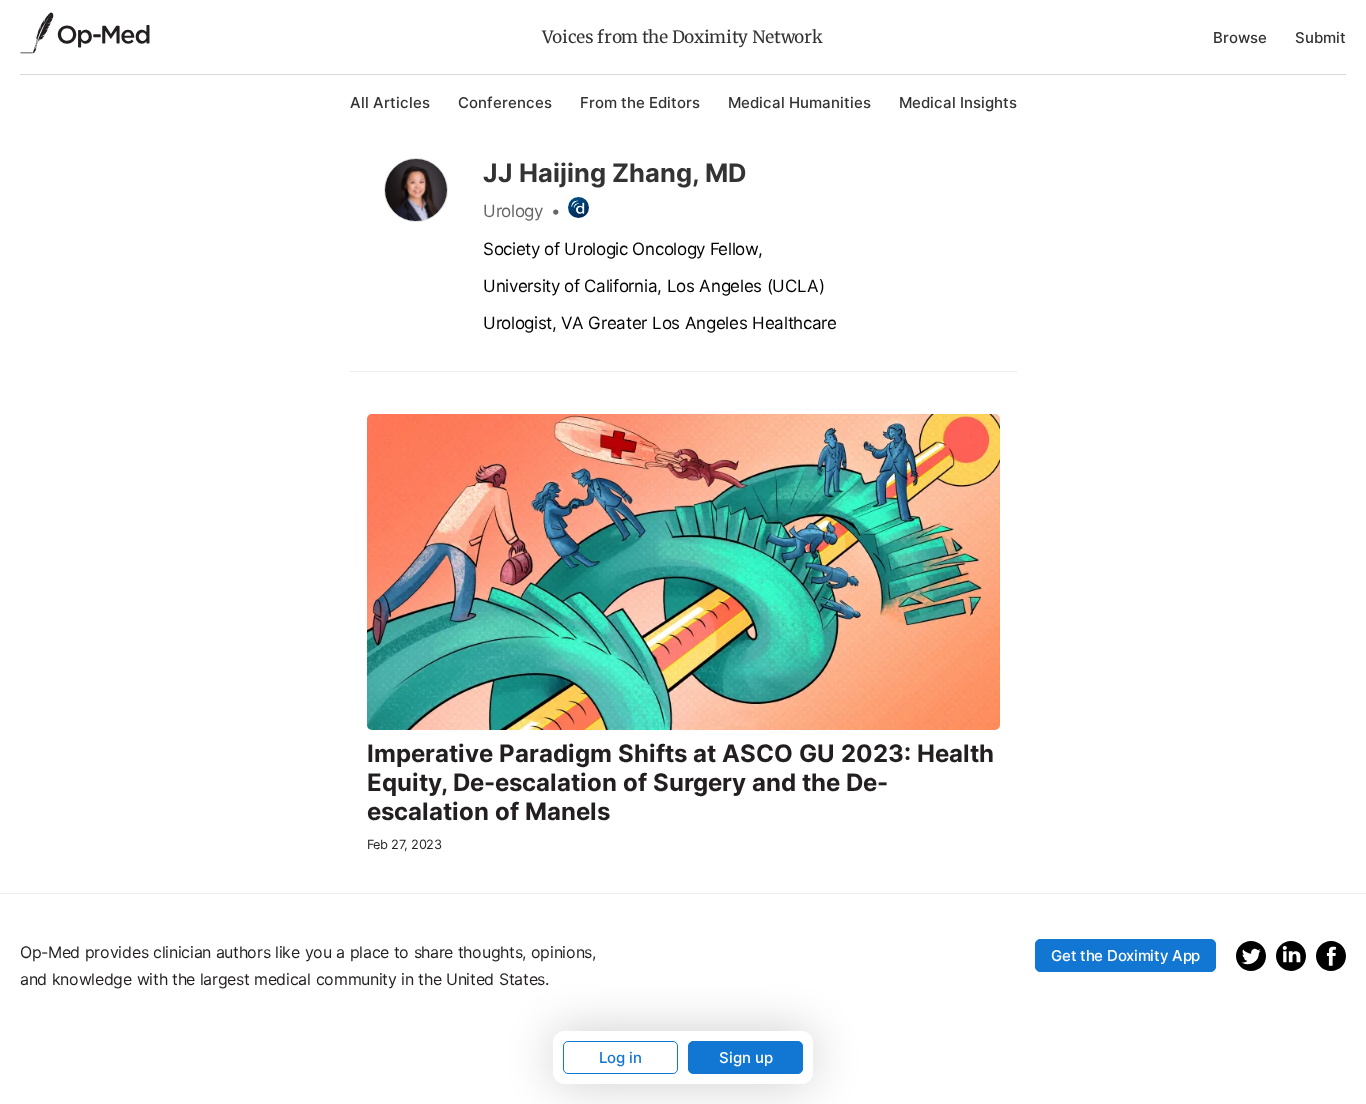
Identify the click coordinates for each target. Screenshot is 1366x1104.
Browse (1240, 37)
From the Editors (640, 102)
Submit (1320, 37)
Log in (620, 1057)
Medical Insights (958, 102)
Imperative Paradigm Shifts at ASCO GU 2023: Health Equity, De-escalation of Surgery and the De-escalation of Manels (680, 783)
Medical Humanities (799, 102)
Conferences (505, 102)
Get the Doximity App (1125, 955)
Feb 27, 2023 (404, 844)
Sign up (746, 1057)
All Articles (390, 102)
